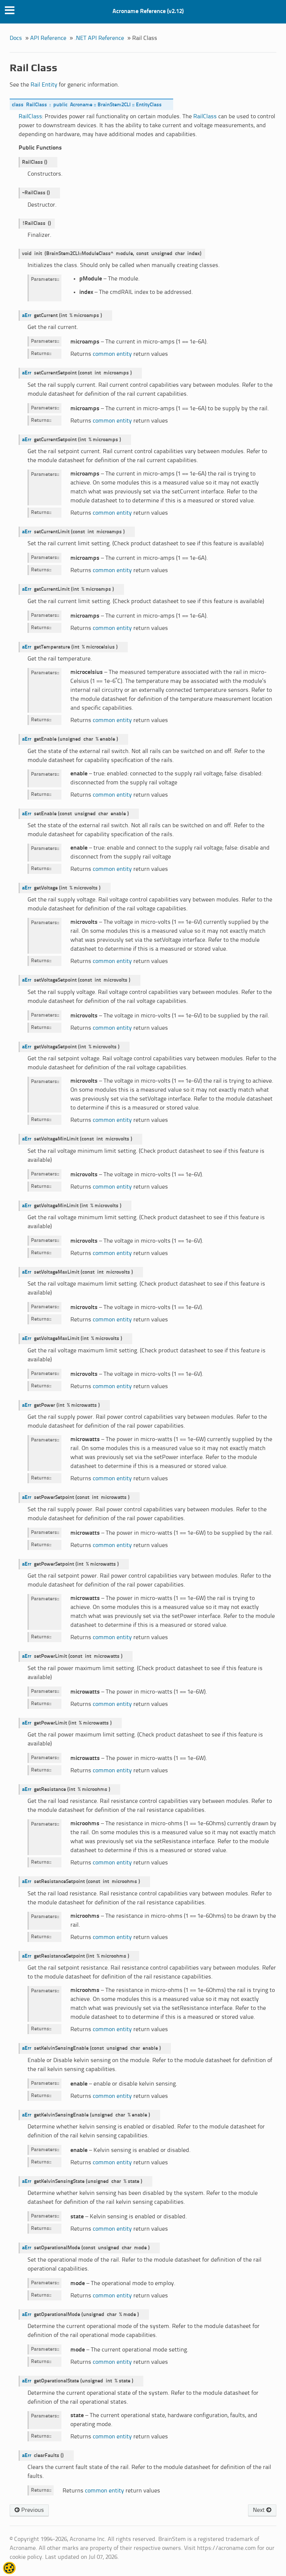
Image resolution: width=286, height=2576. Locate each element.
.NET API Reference (99, 38)
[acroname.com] (9, 2571)
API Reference (48, 38)
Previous (32, 2510)
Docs (16, 38)
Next (260, 2510)
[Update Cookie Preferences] (9, 2568)
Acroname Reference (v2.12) (148, 11)
